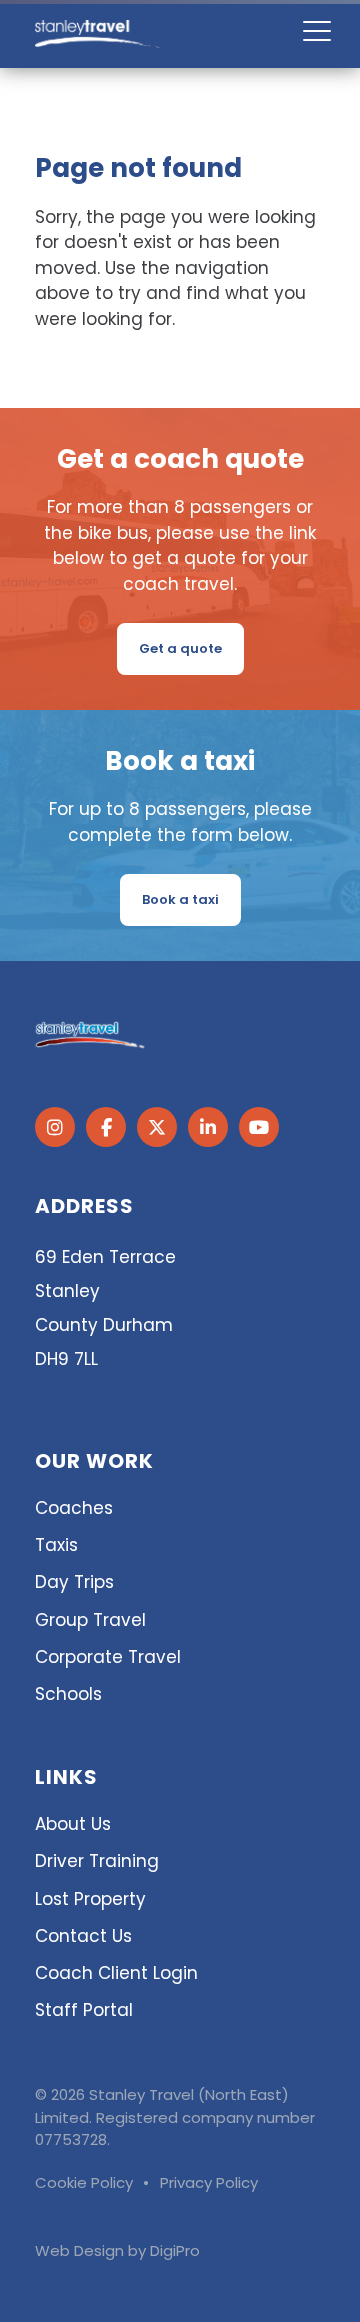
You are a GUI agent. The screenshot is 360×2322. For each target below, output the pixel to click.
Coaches (74, 1508)
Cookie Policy (84, 2182)
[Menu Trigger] (317, 30)
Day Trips (74, 1582)
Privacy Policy (209, 2182)
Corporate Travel (108, 1657)
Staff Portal (84, 2010)
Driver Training (97, 1861)
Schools (68, 1694)
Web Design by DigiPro (117, 2250)
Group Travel (90, 1620)
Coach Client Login (116, 1973)
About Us (73, 1824)
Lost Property (90, 1899)
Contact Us (83, 1936)
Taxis (56, 1545)
